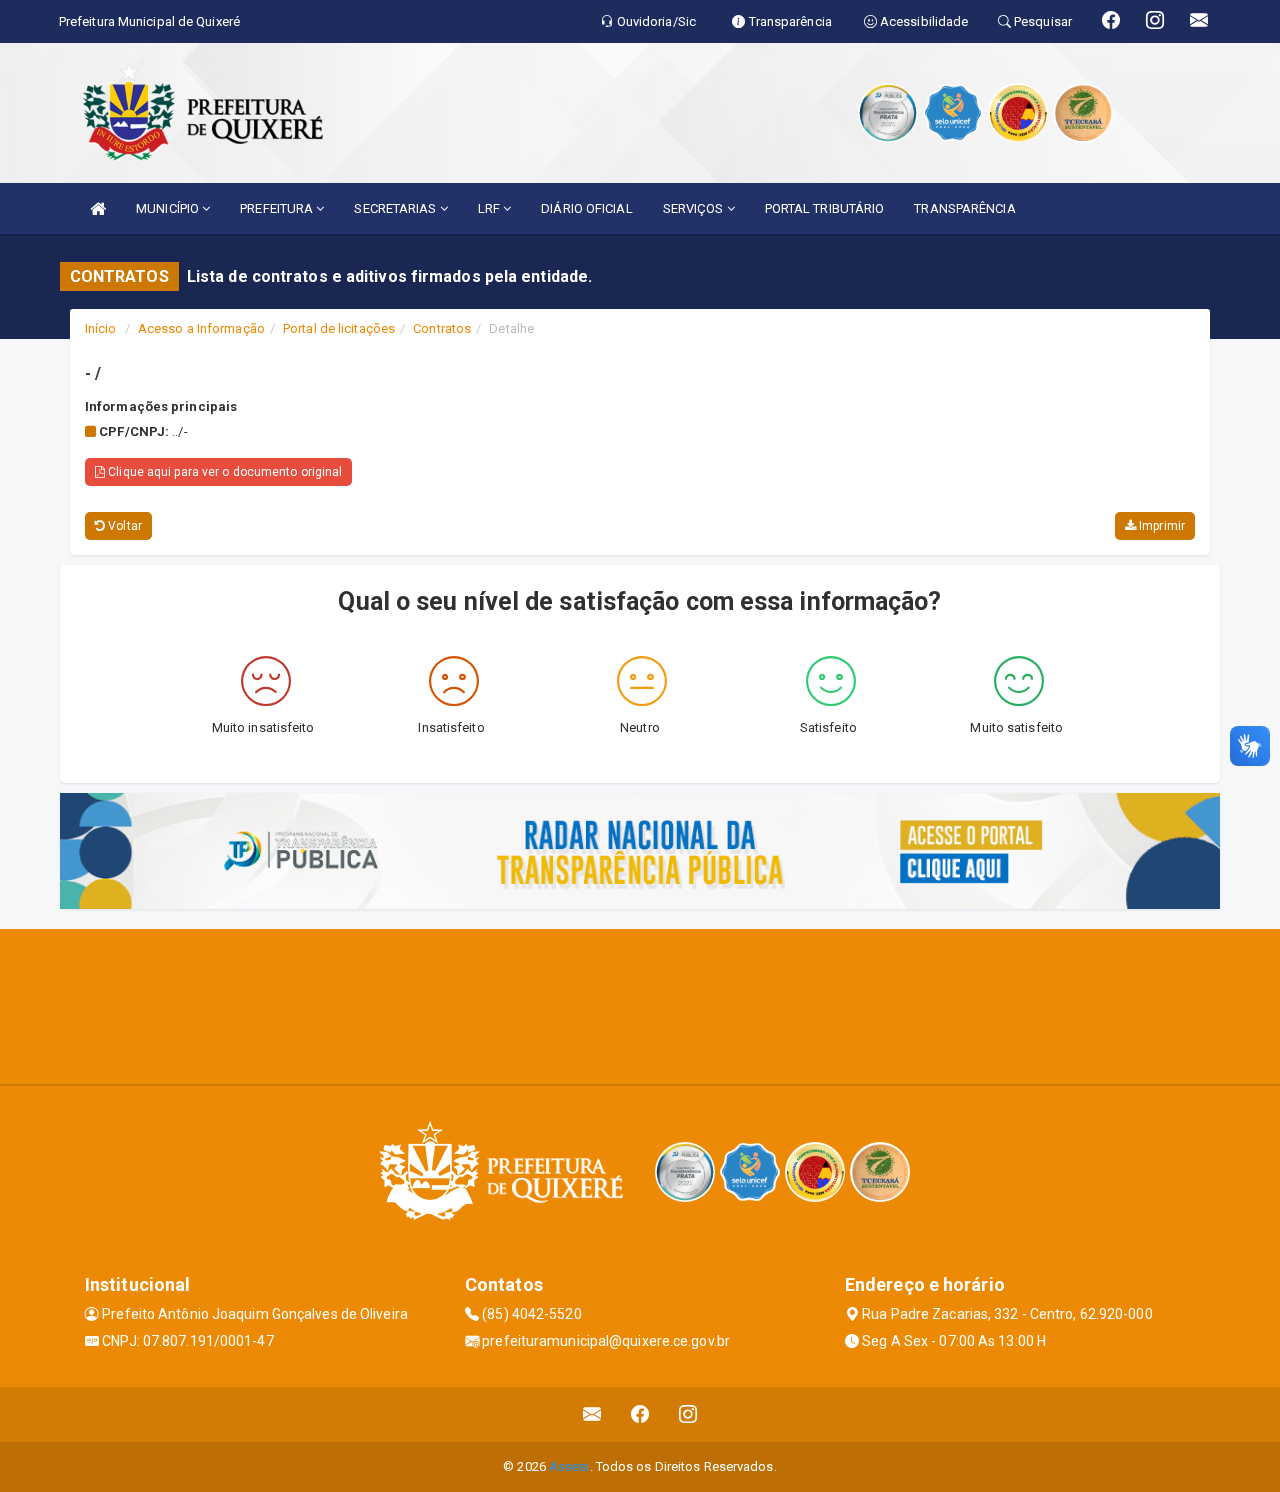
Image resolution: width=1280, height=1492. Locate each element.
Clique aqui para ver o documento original (223, 472)
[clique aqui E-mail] (592, 1414)
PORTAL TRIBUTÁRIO (825, 208)
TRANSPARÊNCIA (964, 208)
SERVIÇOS (695, 208)
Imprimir (1160, 526)
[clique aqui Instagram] (688, 1414)
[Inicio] (98, 208)
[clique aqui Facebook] (640, 1414)
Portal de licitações (339, 328)
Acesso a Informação (201, 328)
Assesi (569, 1466)
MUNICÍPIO (169, 208)
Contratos (442, 328)
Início (101, 328)
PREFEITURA (278, 208)
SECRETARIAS (396, 208)
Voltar (123, 526)
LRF (490, 208)
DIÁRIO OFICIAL (586, 208)
